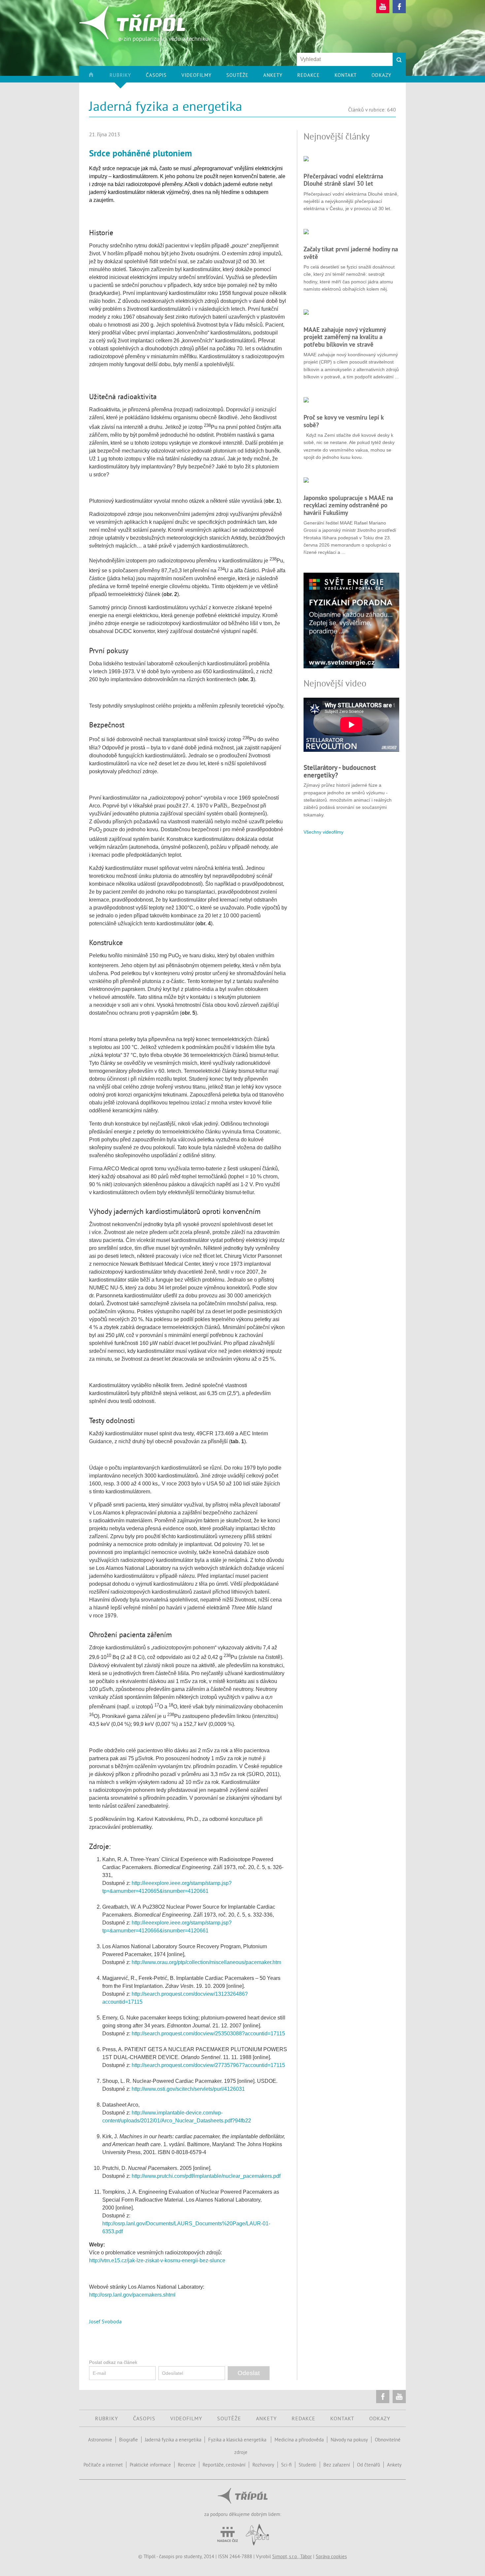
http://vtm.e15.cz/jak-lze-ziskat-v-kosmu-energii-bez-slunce (157, 2260)
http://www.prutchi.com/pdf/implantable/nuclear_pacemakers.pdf (206, 2176)
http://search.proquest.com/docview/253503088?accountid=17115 (208, 2034)
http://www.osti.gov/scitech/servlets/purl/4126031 (188, 2089)
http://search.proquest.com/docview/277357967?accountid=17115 (208, 2065)
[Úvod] (98, 77)
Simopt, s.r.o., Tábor (292, 2556)
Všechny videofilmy (323, 832)
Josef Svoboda (105, 2321)
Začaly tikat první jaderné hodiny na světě (351, 253)
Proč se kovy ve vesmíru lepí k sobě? (343, 421)
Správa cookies (331, 2556)
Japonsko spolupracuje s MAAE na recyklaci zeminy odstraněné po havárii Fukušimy (348, 505)
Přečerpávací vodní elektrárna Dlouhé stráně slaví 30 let (343, 180)
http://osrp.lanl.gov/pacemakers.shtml (132, 2295)
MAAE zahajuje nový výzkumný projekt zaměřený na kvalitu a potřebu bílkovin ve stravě (345, 337)
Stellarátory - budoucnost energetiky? (340, 771)
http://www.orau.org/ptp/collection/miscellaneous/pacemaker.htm (206, 1962)
